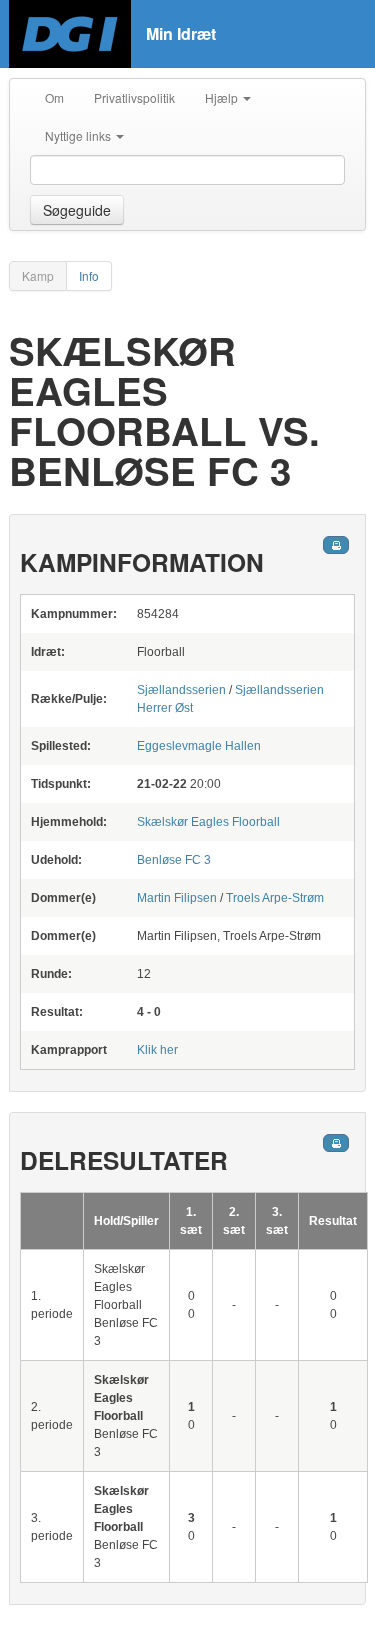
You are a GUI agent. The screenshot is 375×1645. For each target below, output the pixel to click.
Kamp (38, 275)
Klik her (157, 1050)
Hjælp (223, 97)
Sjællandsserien (181, 690)
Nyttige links (79, 135)
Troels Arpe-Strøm (275, 898)
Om (54, 97)
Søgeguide (77, 210)
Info (89, 275)
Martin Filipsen (177, 898)
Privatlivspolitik (134, 97)
